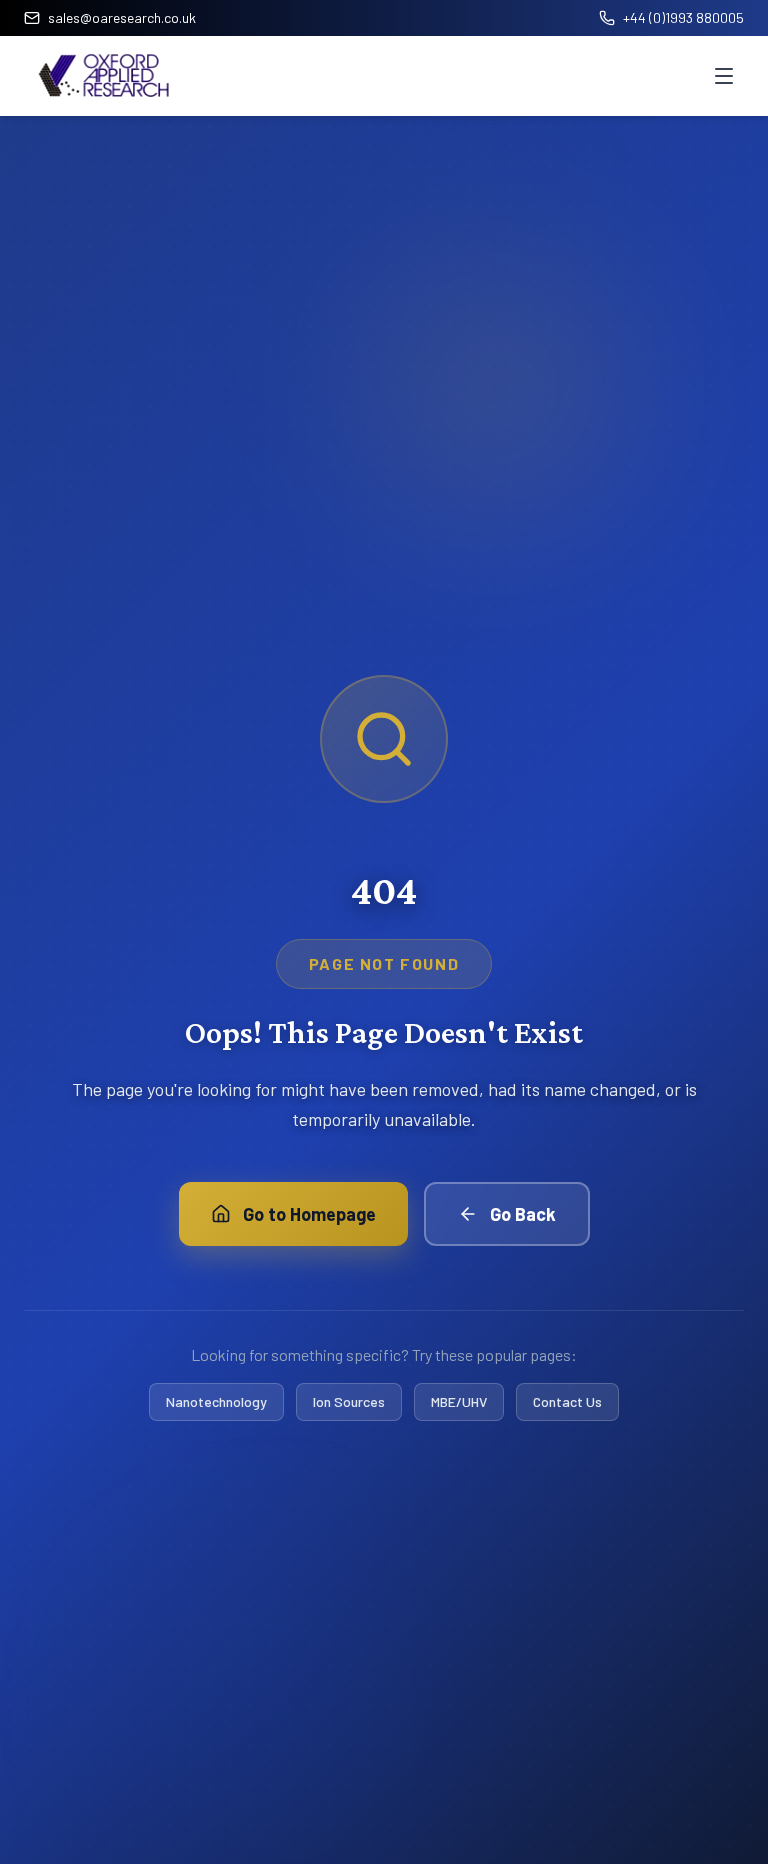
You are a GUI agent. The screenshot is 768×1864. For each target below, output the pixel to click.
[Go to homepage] (104, 76)
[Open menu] (724, 76)
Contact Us (567, 1401)
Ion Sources (349, 1401)
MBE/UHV (459, 1401)
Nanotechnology (216, 1401)
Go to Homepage (309, 1214)
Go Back (523, 1214)
